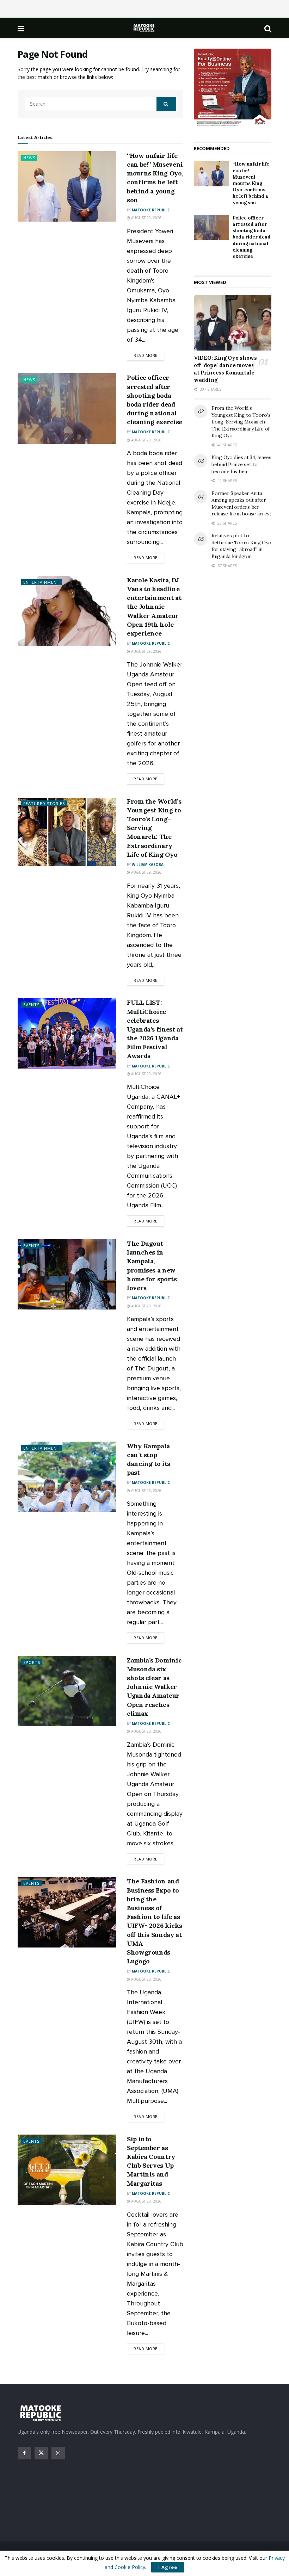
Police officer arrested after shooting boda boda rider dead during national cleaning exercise (252, 237)
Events (31, 1005)
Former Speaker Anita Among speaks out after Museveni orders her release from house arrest (241, 504)
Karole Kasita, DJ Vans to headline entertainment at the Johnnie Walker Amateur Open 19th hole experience (154, 607)
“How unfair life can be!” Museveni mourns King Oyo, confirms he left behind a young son (251, 183)
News (29, 158)
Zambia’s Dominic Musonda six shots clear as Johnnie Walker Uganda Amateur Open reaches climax (154, 1687)
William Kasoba (148, 865)
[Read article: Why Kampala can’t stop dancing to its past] (67, 1477)
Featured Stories (44, 803)
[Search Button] (268, 28)
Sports (32, 1662)
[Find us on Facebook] (24, 2453)
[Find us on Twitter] (41, 2453)
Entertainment (41, 582)
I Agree (168, 2567)
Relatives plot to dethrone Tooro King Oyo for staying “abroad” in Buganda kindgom (241, 546)
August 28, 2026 (146, 1491)
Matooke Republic (151, 210)
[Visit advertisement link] (233, 88)
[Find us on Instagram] (58, 2453)
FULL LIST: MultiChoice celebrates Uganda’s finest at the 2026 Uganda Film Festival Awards (155, 1029)
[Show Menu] (21, 28)
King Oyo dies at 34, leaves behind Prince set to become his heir (241, 464)
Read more (149, 355)
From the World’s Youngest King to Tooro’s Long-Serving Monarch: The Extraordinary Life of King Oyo (241, 422)
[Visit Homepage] (144, 28)
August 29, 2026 (146, 218)
